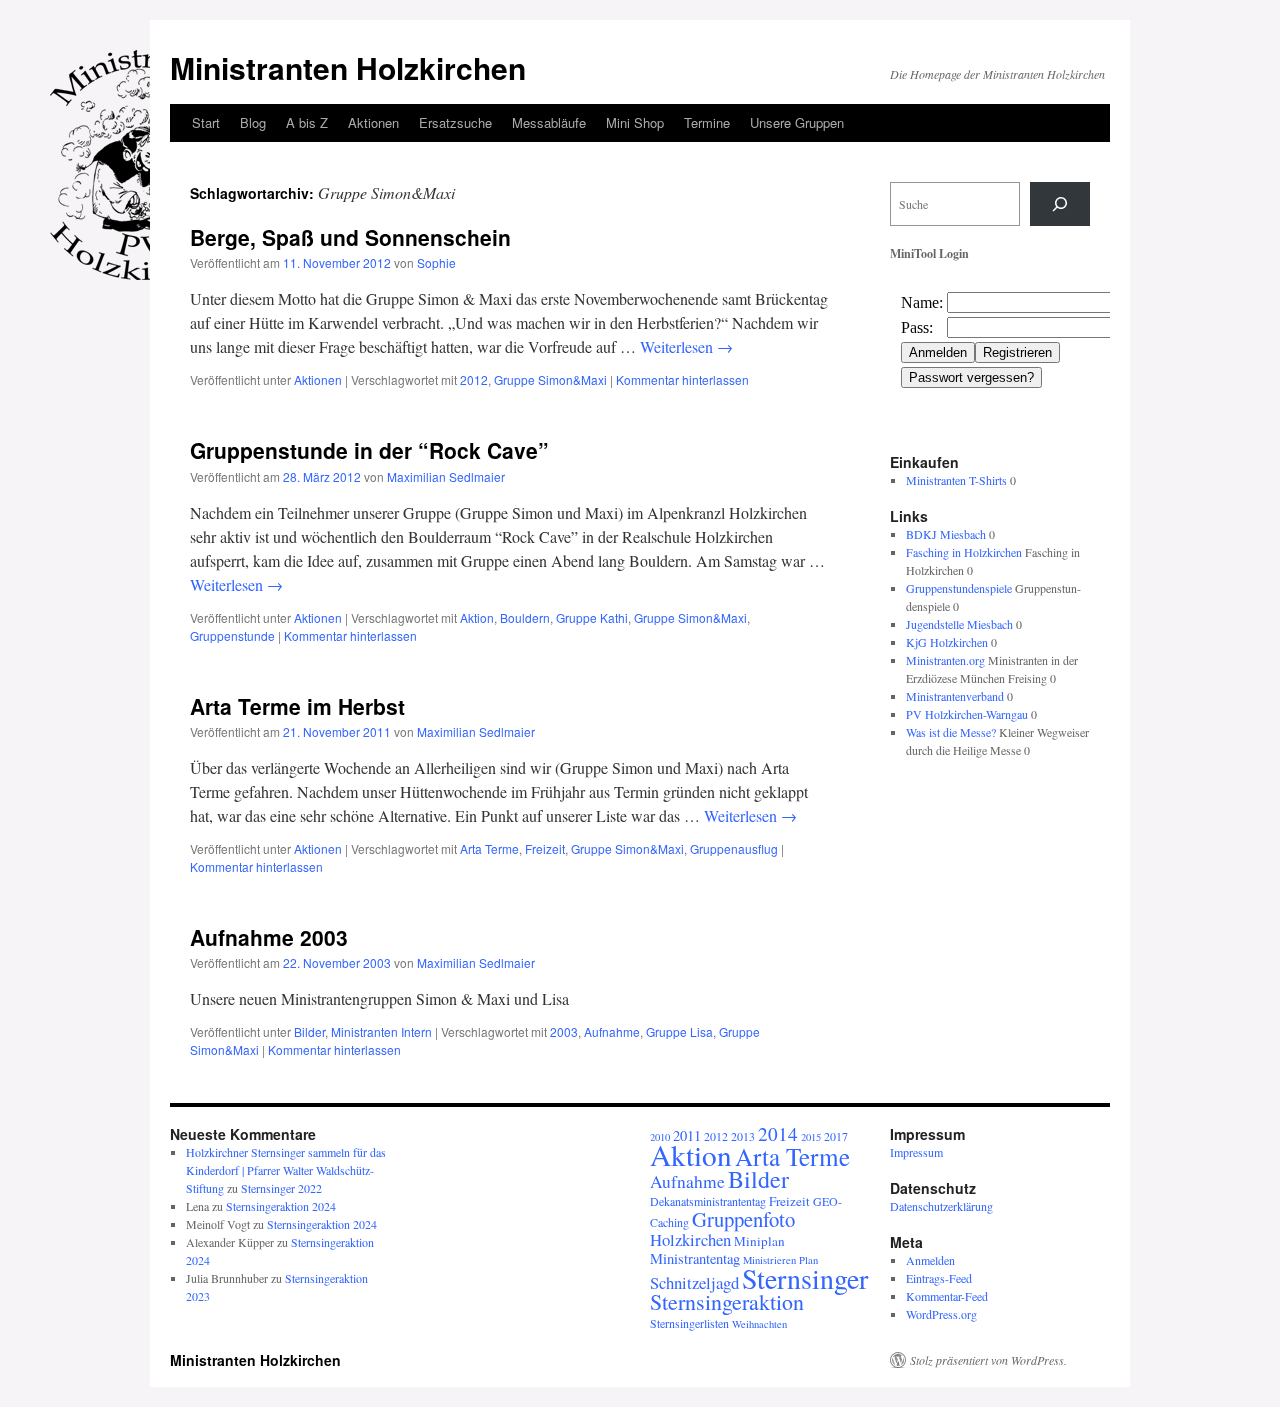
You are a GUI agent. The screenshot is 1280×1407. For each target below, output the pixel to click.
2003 (564, 1031)
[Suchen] (1060, 204)
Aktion (477, 617)
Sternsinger (805, 1278)
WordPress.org (941, 1314)
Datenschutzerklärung (941, 1206)
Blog (253, 122)
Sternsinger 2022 (281, 1188)
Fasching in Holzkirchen (964, 552)
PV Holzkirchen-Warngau (967, 714)
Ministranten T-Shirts (956, 480)
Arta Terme (489, 848)
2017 (836, 1136)
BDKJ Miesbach (946, 534)
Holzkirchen (690, 1239)
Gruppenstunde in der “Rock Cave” (369, 450)
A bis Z (307, 122)
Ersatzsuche (455, 122)
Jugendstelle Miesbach (959, 624)
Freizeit (545, 848)
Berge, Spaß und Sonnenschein (350, 237)
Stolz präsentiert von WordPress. (988, 1360)
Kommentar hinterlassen (682, 379)
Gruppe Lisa (679, 1031)
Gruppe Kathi (592, 617)
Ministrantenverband (955, 696)
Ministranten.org (945, 660)
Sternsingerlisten (689, 1323)
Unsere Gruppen (797, 122)
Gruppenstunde (232, 635)
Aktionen (373, 122)
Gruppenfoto (743, 1219)
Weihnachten (759, 1324)
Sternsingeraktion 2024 (281, 1206)
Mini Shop (635, 122)
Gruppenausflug (734, 848)
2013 (743, 1136)
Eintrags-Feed (939, 1278)
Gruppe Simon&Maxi (550, 379)
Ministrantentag (695, 1258)
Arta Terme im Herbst (297, 706)
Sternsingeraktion (727, 1301)
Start (206, 122)
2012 (474, 379)
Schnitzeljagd (694, 1282)
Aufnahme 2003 (269, 937)
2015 (811, 1137)
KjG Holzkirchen (947, 642)
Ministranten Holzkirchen (348, 67)
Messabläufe (549, 122)
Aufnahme (612, 1031)
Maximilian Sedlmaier (446, 476)
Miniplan (759, 1241)
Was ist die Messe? (951, 732)
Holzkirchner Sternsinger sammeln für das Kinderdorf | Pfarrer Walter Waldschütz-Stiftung (286, 1170)
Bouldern (525, 617)
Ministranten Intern (381, 1031)
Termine (707, 122)
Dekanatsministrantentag (708, 1201)
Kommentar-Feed (947, 1296)
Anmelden (930, 1260)
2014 (778, 1133)
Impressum (916, 1152)
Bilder (309, 1031)
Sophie (436, 262)
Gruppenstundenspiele (959, 588)
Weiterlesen (686, 346)
